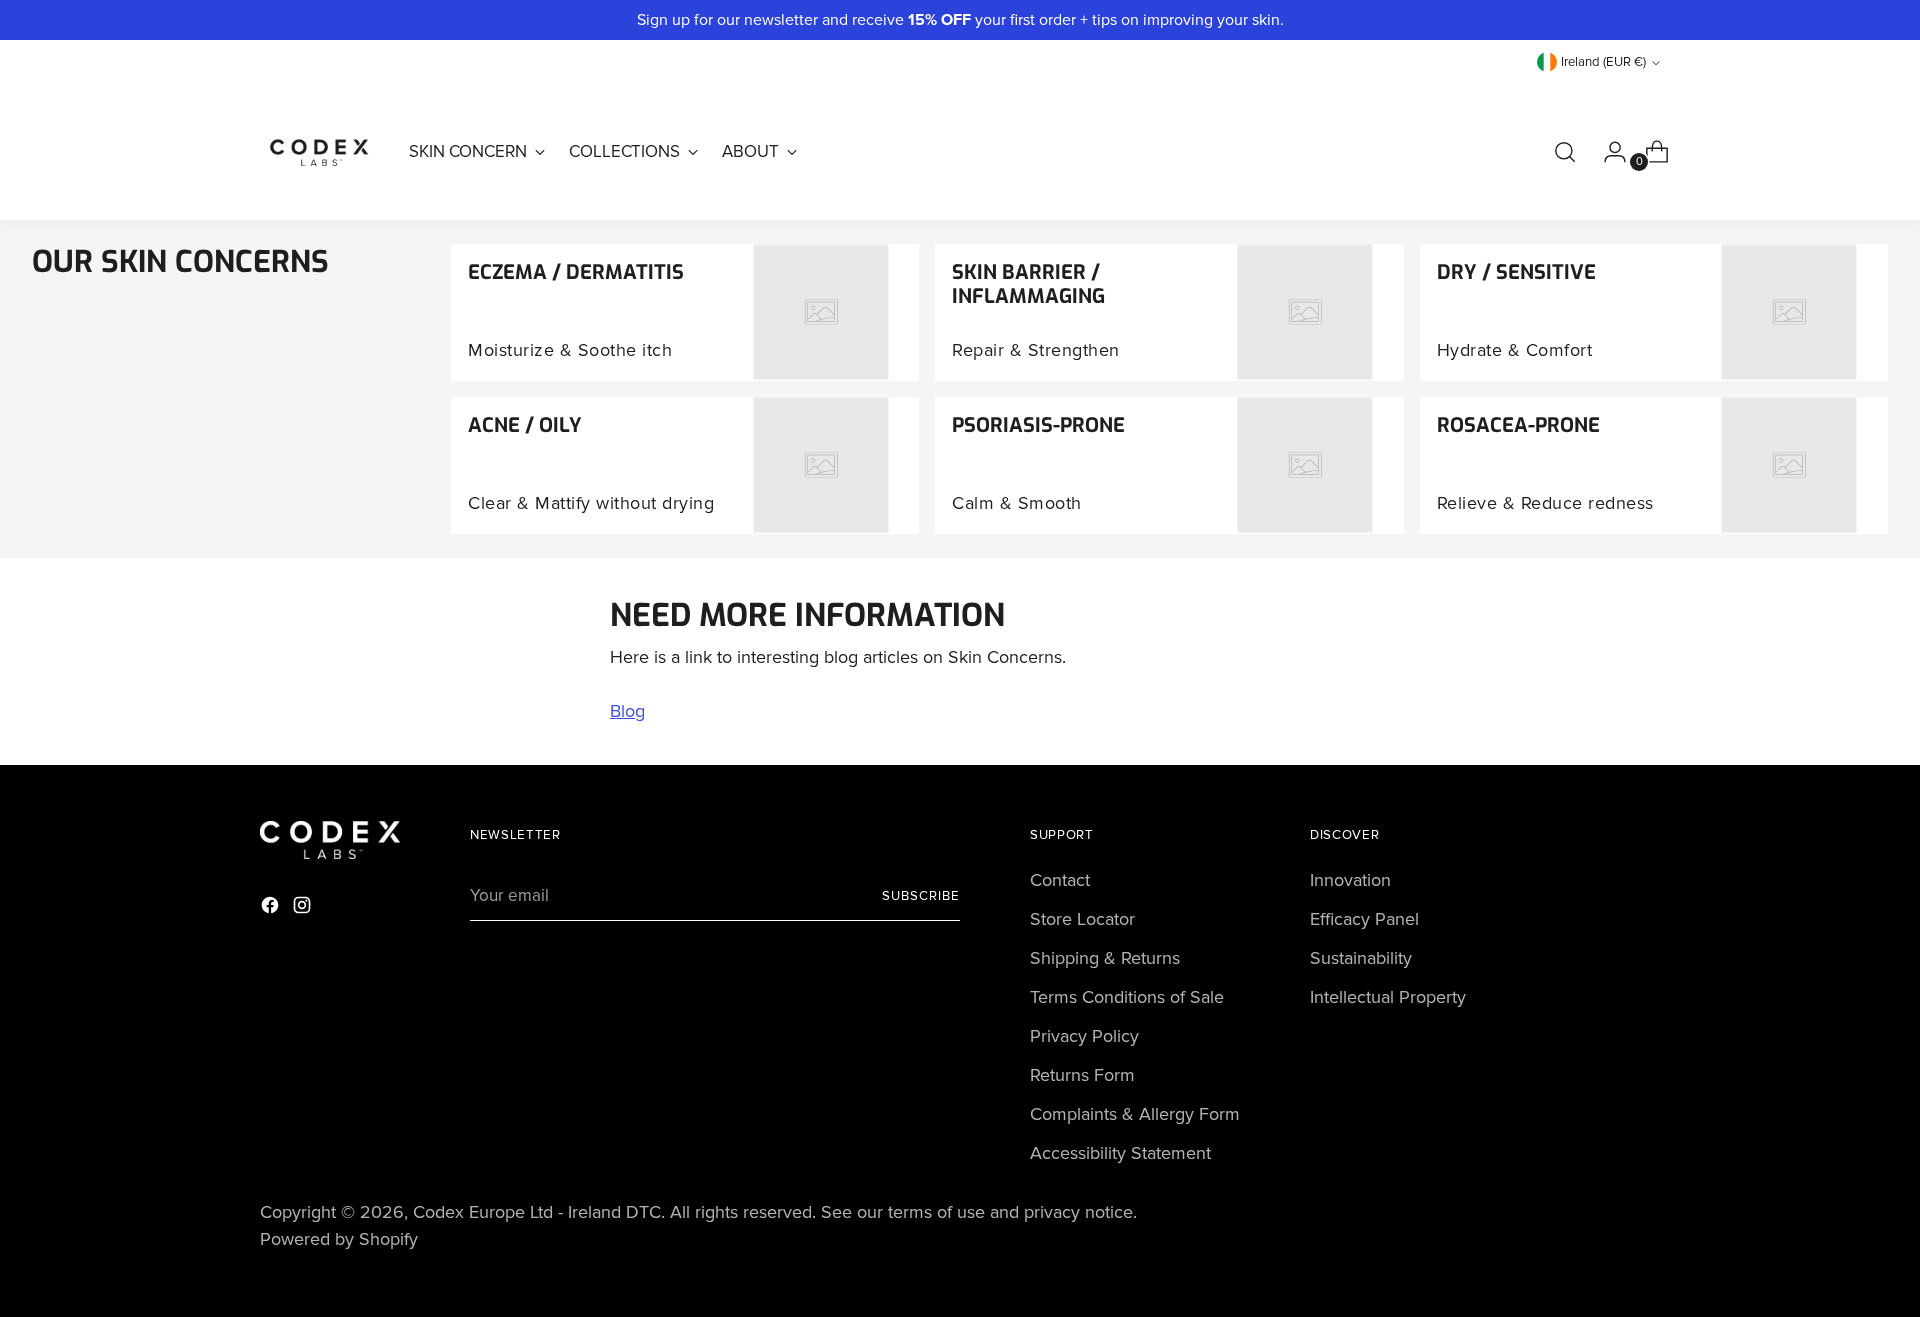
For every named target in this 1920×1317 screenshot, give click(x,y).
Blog (627, 711)
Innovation (1350, 880)
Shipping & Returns (1105, 958)
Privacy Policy (1084, 1036)
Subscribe (921, 896)
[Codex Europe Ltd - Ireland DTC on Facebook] (272, 909)
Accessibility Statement (1120, 1153)
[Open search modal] (1565, 152)
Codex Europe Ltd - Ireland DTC (537, 1212)
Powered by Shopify (339, 1239)
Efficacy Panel (1364, 919)
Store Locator (1082, 919)
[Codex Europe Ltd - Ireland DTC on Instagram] (304, 909)
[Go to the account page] (1607, 152)
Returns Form (1082, 1075)
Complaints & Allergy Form (1135, 1114)
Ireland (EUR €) (1603, 62)
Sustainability (1361, 958)
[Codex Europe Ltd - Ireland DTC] (320, 152)
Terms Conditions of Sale (1127, 997)
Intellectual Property (1388, 997)
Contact (1060, 880)
